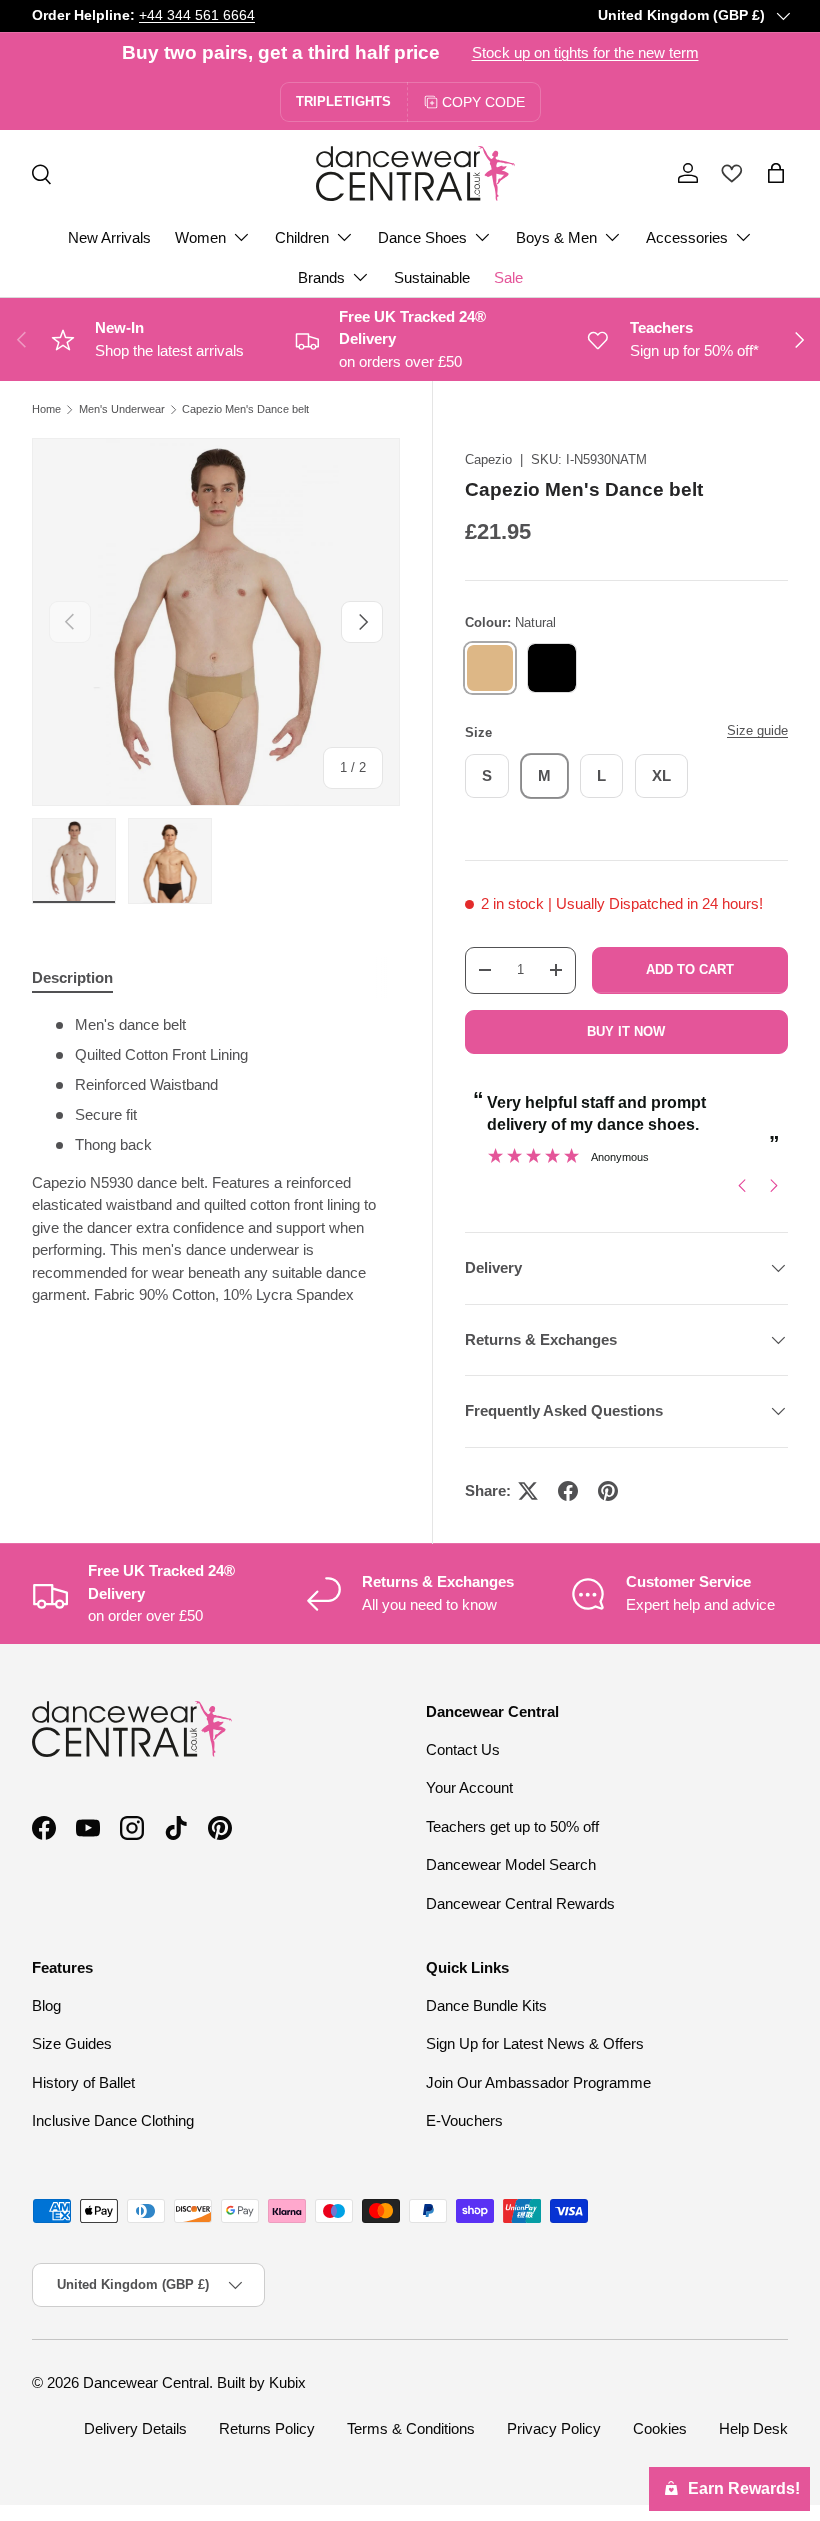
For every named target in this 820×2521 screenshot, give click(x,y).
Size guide (757, 730)
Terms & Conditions (411, 2428)
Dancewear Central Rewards (520, 1903)
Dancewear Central (146, 2382)
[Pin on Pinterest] (608, 1491)
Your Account (469, 1787)
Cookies (660, 2428)
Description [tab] (72, 977)
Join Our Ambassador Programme (538, 2082)
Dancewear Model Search (511, 1864)
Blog (46, 2005)
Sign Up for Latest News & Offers (535, 2043)
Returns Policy (267, 2428)
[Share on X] (528, 1491)
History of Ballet (83, 2082)
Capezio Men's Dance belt (245, 409)
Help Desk (753, 2428)
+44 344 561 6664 (197, 15)
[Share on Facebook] (568, 1491)
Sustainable (432, 277)
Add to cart (690, 969)
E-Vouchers (464, 2120)
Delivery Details (135, 2428)
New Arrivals (109, 237)
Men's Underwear (122, 409)
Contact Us (463, 1749)
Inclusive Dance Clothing (113, 2120)
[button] (776, 173)
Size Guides (72, 2043)
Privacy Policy (554, 2428)
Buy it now (626, 1031)
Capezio (488, 459)
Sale (508, 277)
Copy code (483, 102)
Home (46, 409)
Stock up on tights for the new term (585, 52)
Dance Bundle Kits (486, 2005)
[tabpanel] (216, 1160)
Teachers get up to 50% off (512, 1826)
